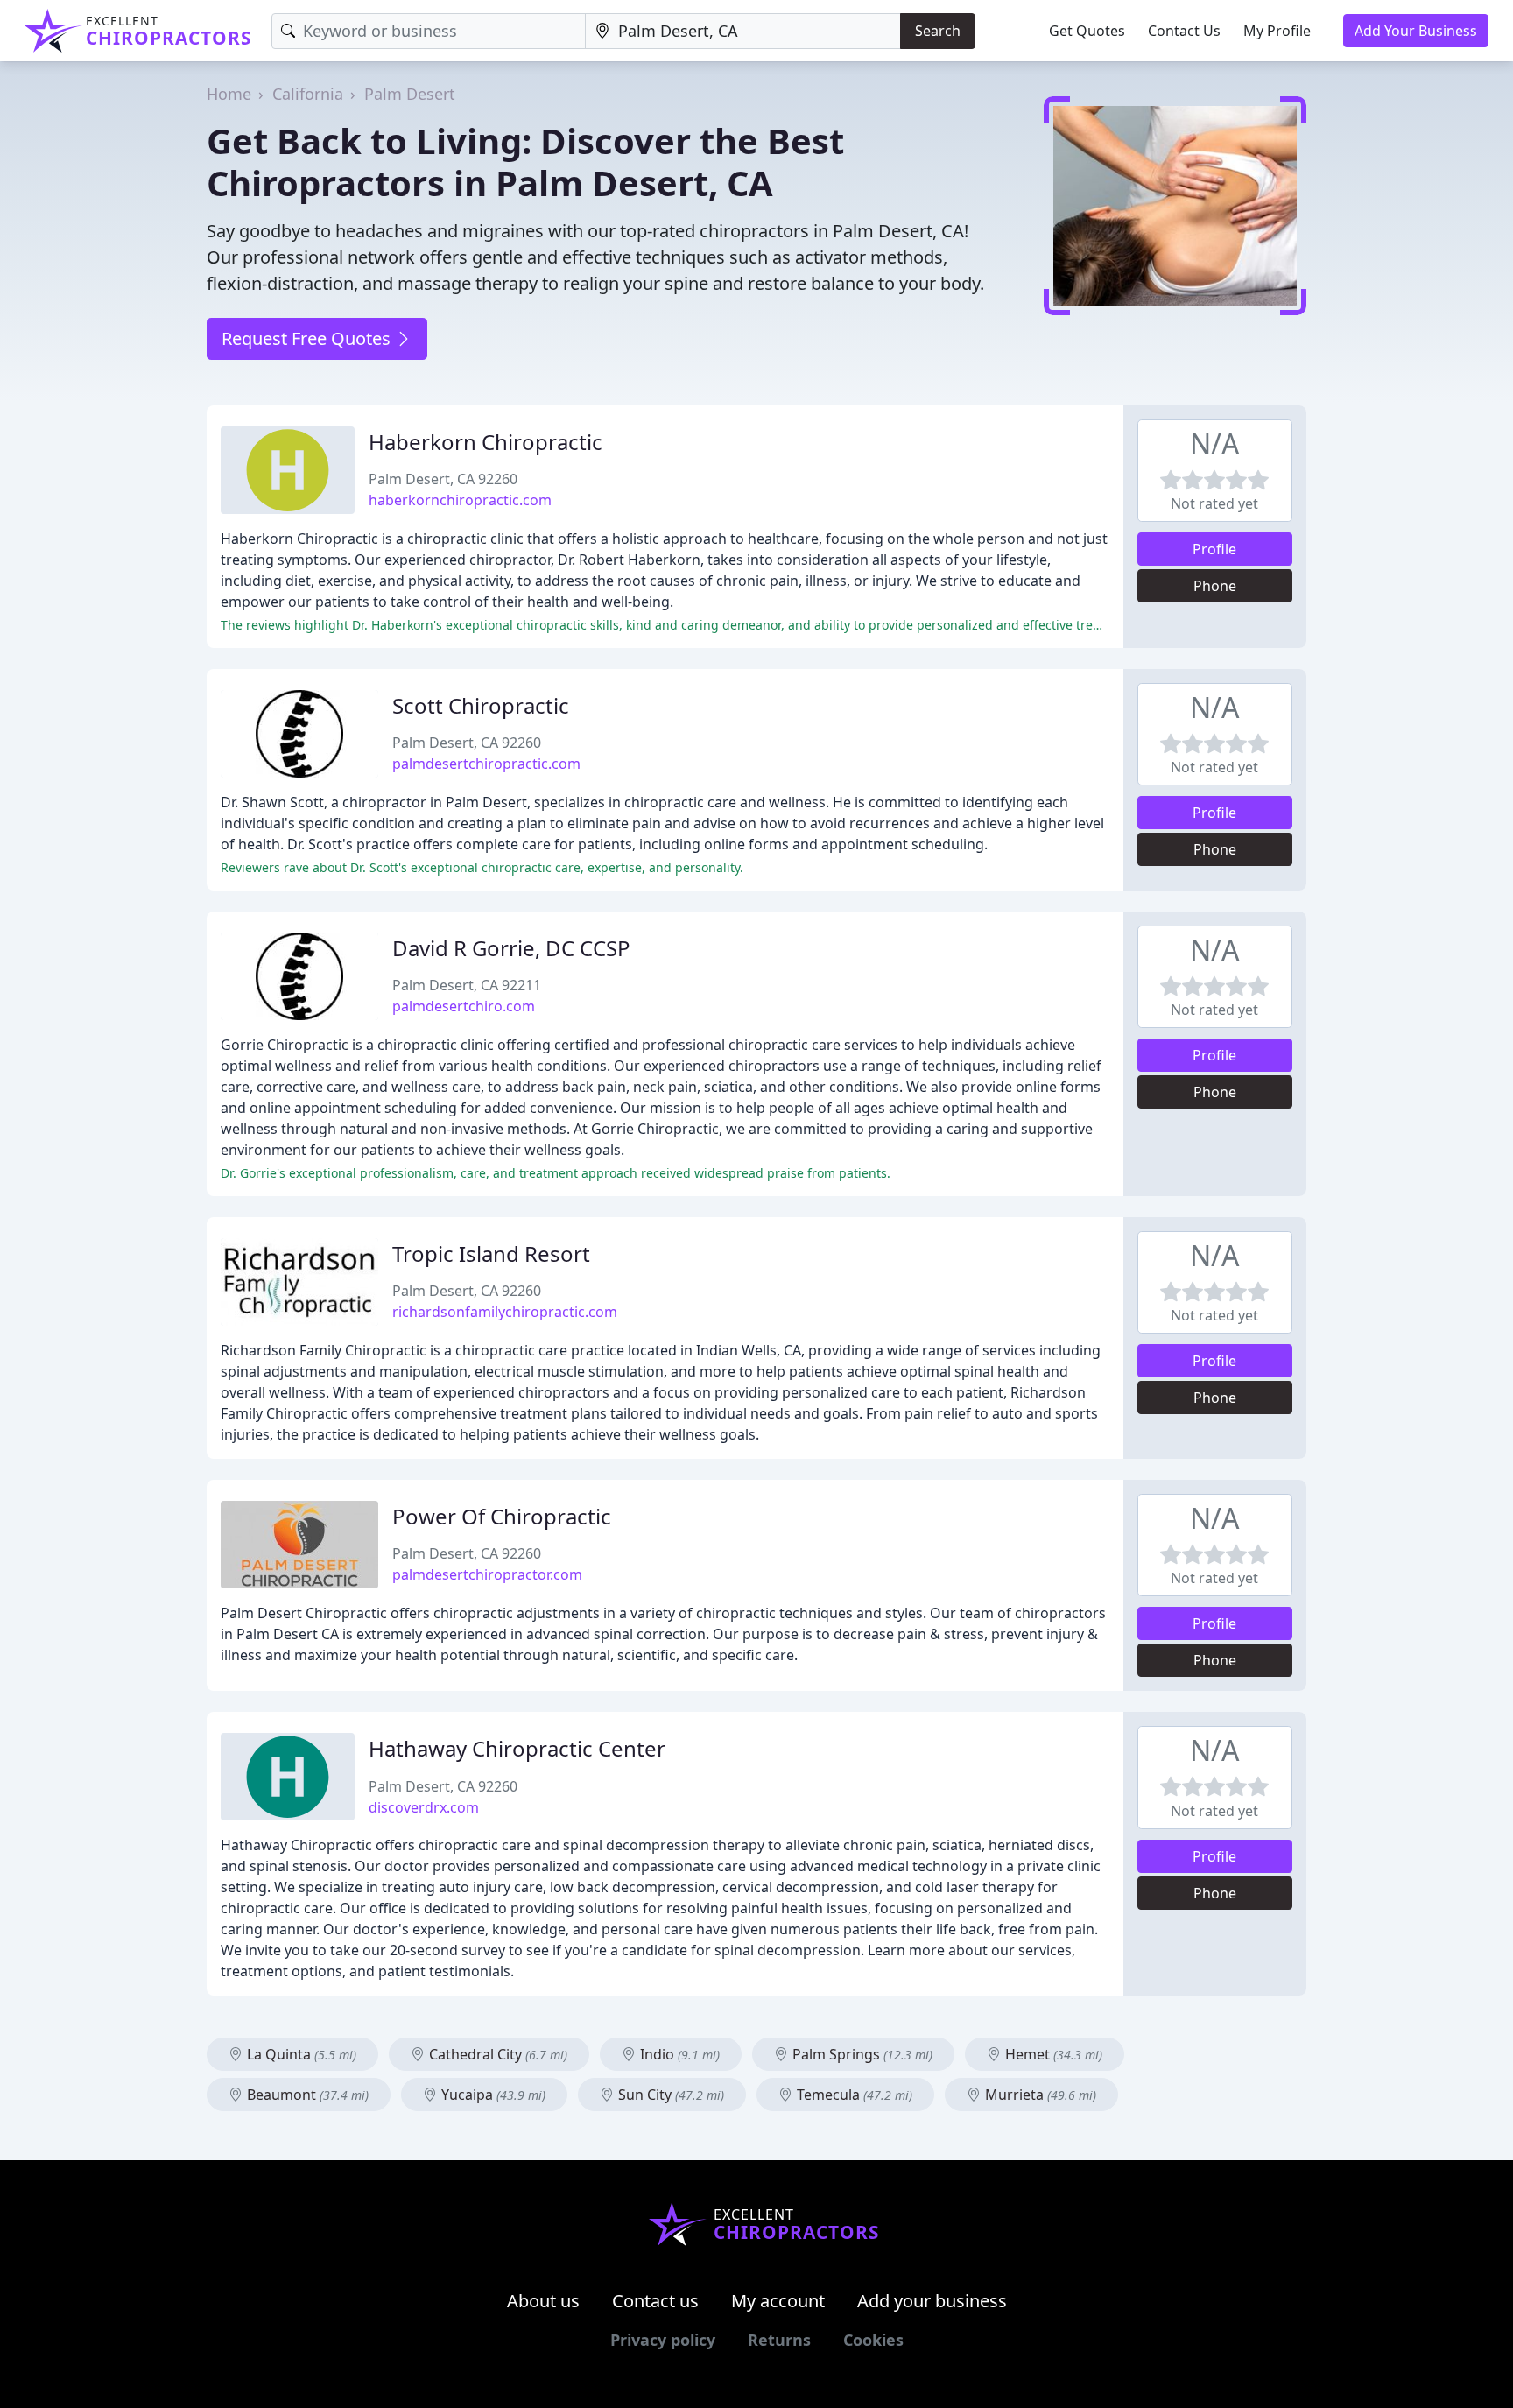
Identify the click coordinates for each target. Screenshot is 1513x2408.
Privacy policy (663, 2340)
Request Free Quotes (308, 338)
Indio (678, 2054)
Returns (779, 2340)
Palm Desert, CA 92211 (467, 985)
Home (229, 94)
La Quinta (300, 2054)
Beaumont (306, 2095)
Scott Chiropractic (481, 705)
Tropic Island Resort (491, 1253)
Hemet (1052, 2054)
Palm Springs (861, 2054)
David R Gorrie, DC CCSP (511, 948)
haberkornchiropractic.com (460, 500)
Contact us (655, 2301)
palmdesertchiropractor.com (487, 1574)
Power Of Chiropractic (502, 1516)
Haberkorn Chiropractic (486, 442)
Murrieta (1039, 2095)
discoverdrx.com (424, 1807)
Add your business (932, 2301)
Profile (1214, 549)
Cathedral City (496, 2054)
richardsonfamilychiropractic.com (505, 1312)
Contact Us (1184, 31)
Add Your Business (1416, 31)
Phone (1215, 586)
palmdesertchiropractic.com (486, 764)
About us (543, 2301)
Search (938, 31)
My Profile (1277, 31)
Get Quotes (1087, 31)
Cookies (873, 2340)
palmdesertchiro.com (464, 1006)
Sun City (669, 2095)
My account (778, 2301)
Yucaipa (492, 2095)
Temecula (853, 2095)
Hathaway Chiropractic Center (517, 1748)
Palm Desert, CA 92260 (443, 479)
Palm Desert (410, 94)
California (308, 94)
